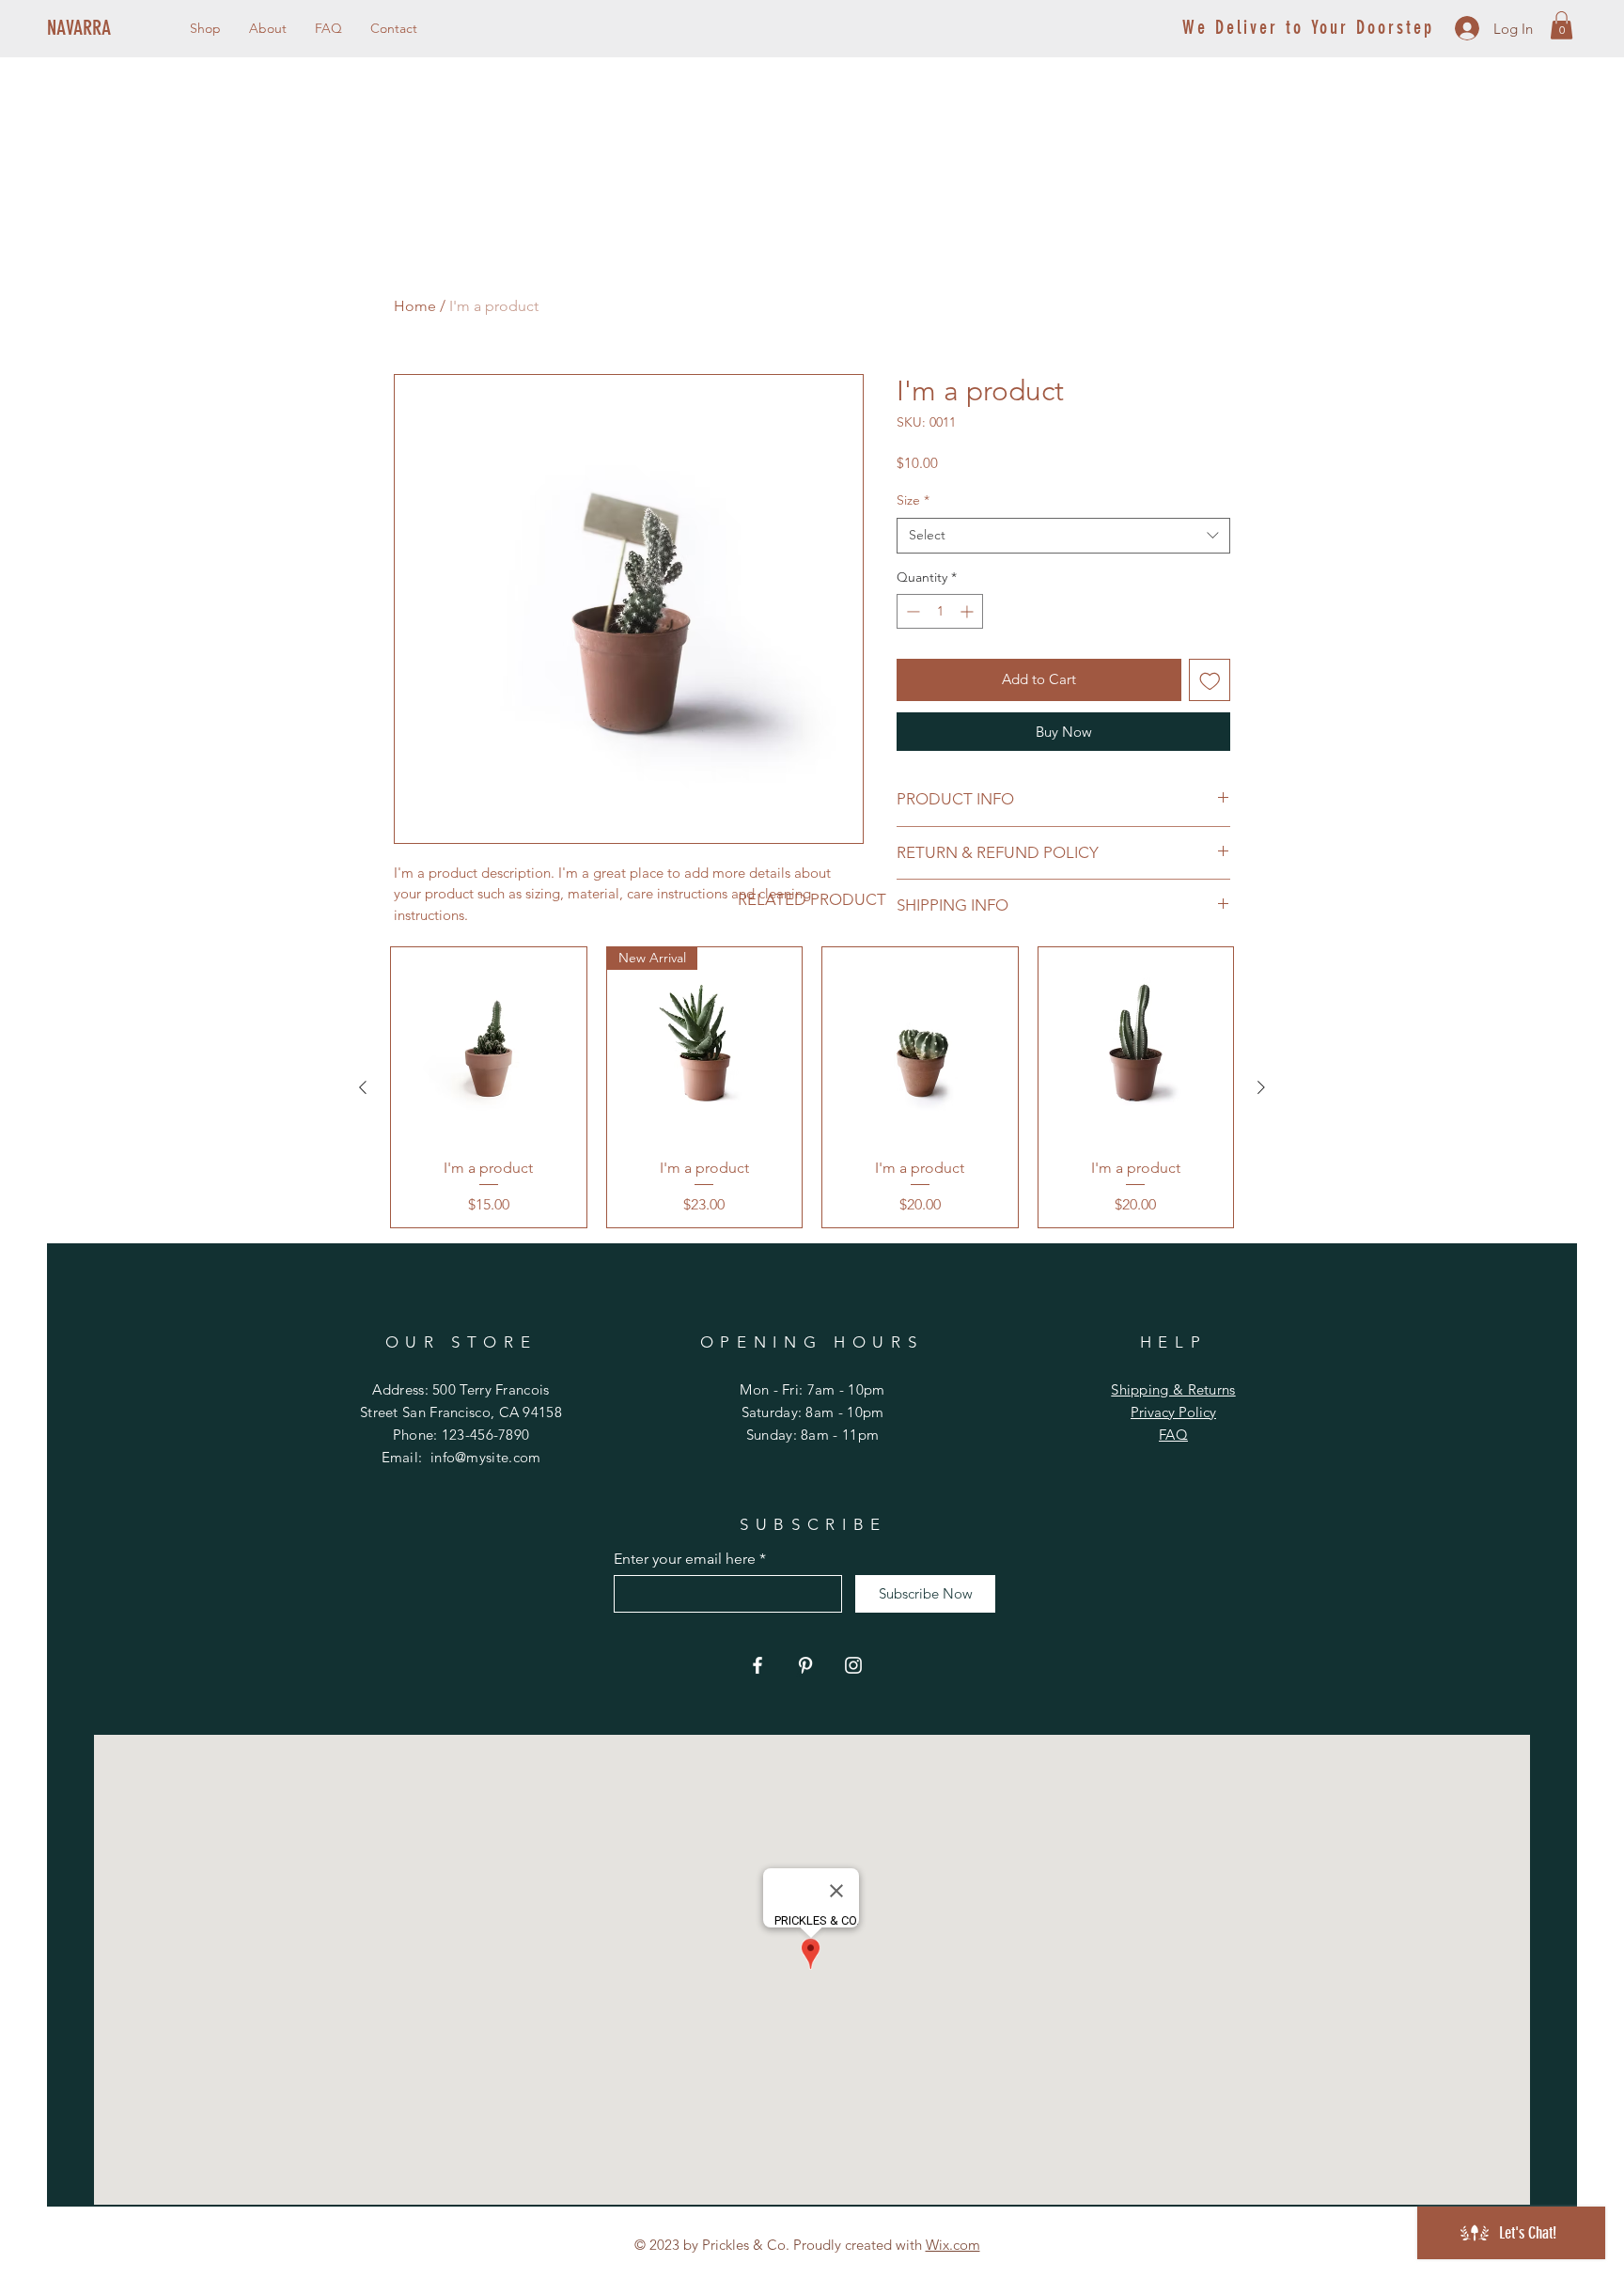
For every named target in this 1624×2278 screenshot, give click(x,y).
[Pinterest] (805, 1665)
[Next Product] (1261, 1087)
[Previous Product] (363, 1087)
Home (415, 306)
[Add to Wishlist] (1210, 680)
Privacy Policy (1173, 1412)
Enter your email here (685, 1559)
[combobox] (1063, 536)
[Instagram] (853, 1665)
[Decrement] (911, 611)
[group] (812, 1087)
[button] (1562, 25)
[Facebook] (757, 1665)
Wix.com (953, 2245)
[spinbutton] (940, 611)
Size (913, 500)
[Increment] (968, 611)
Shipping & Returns (1173, 1389)
